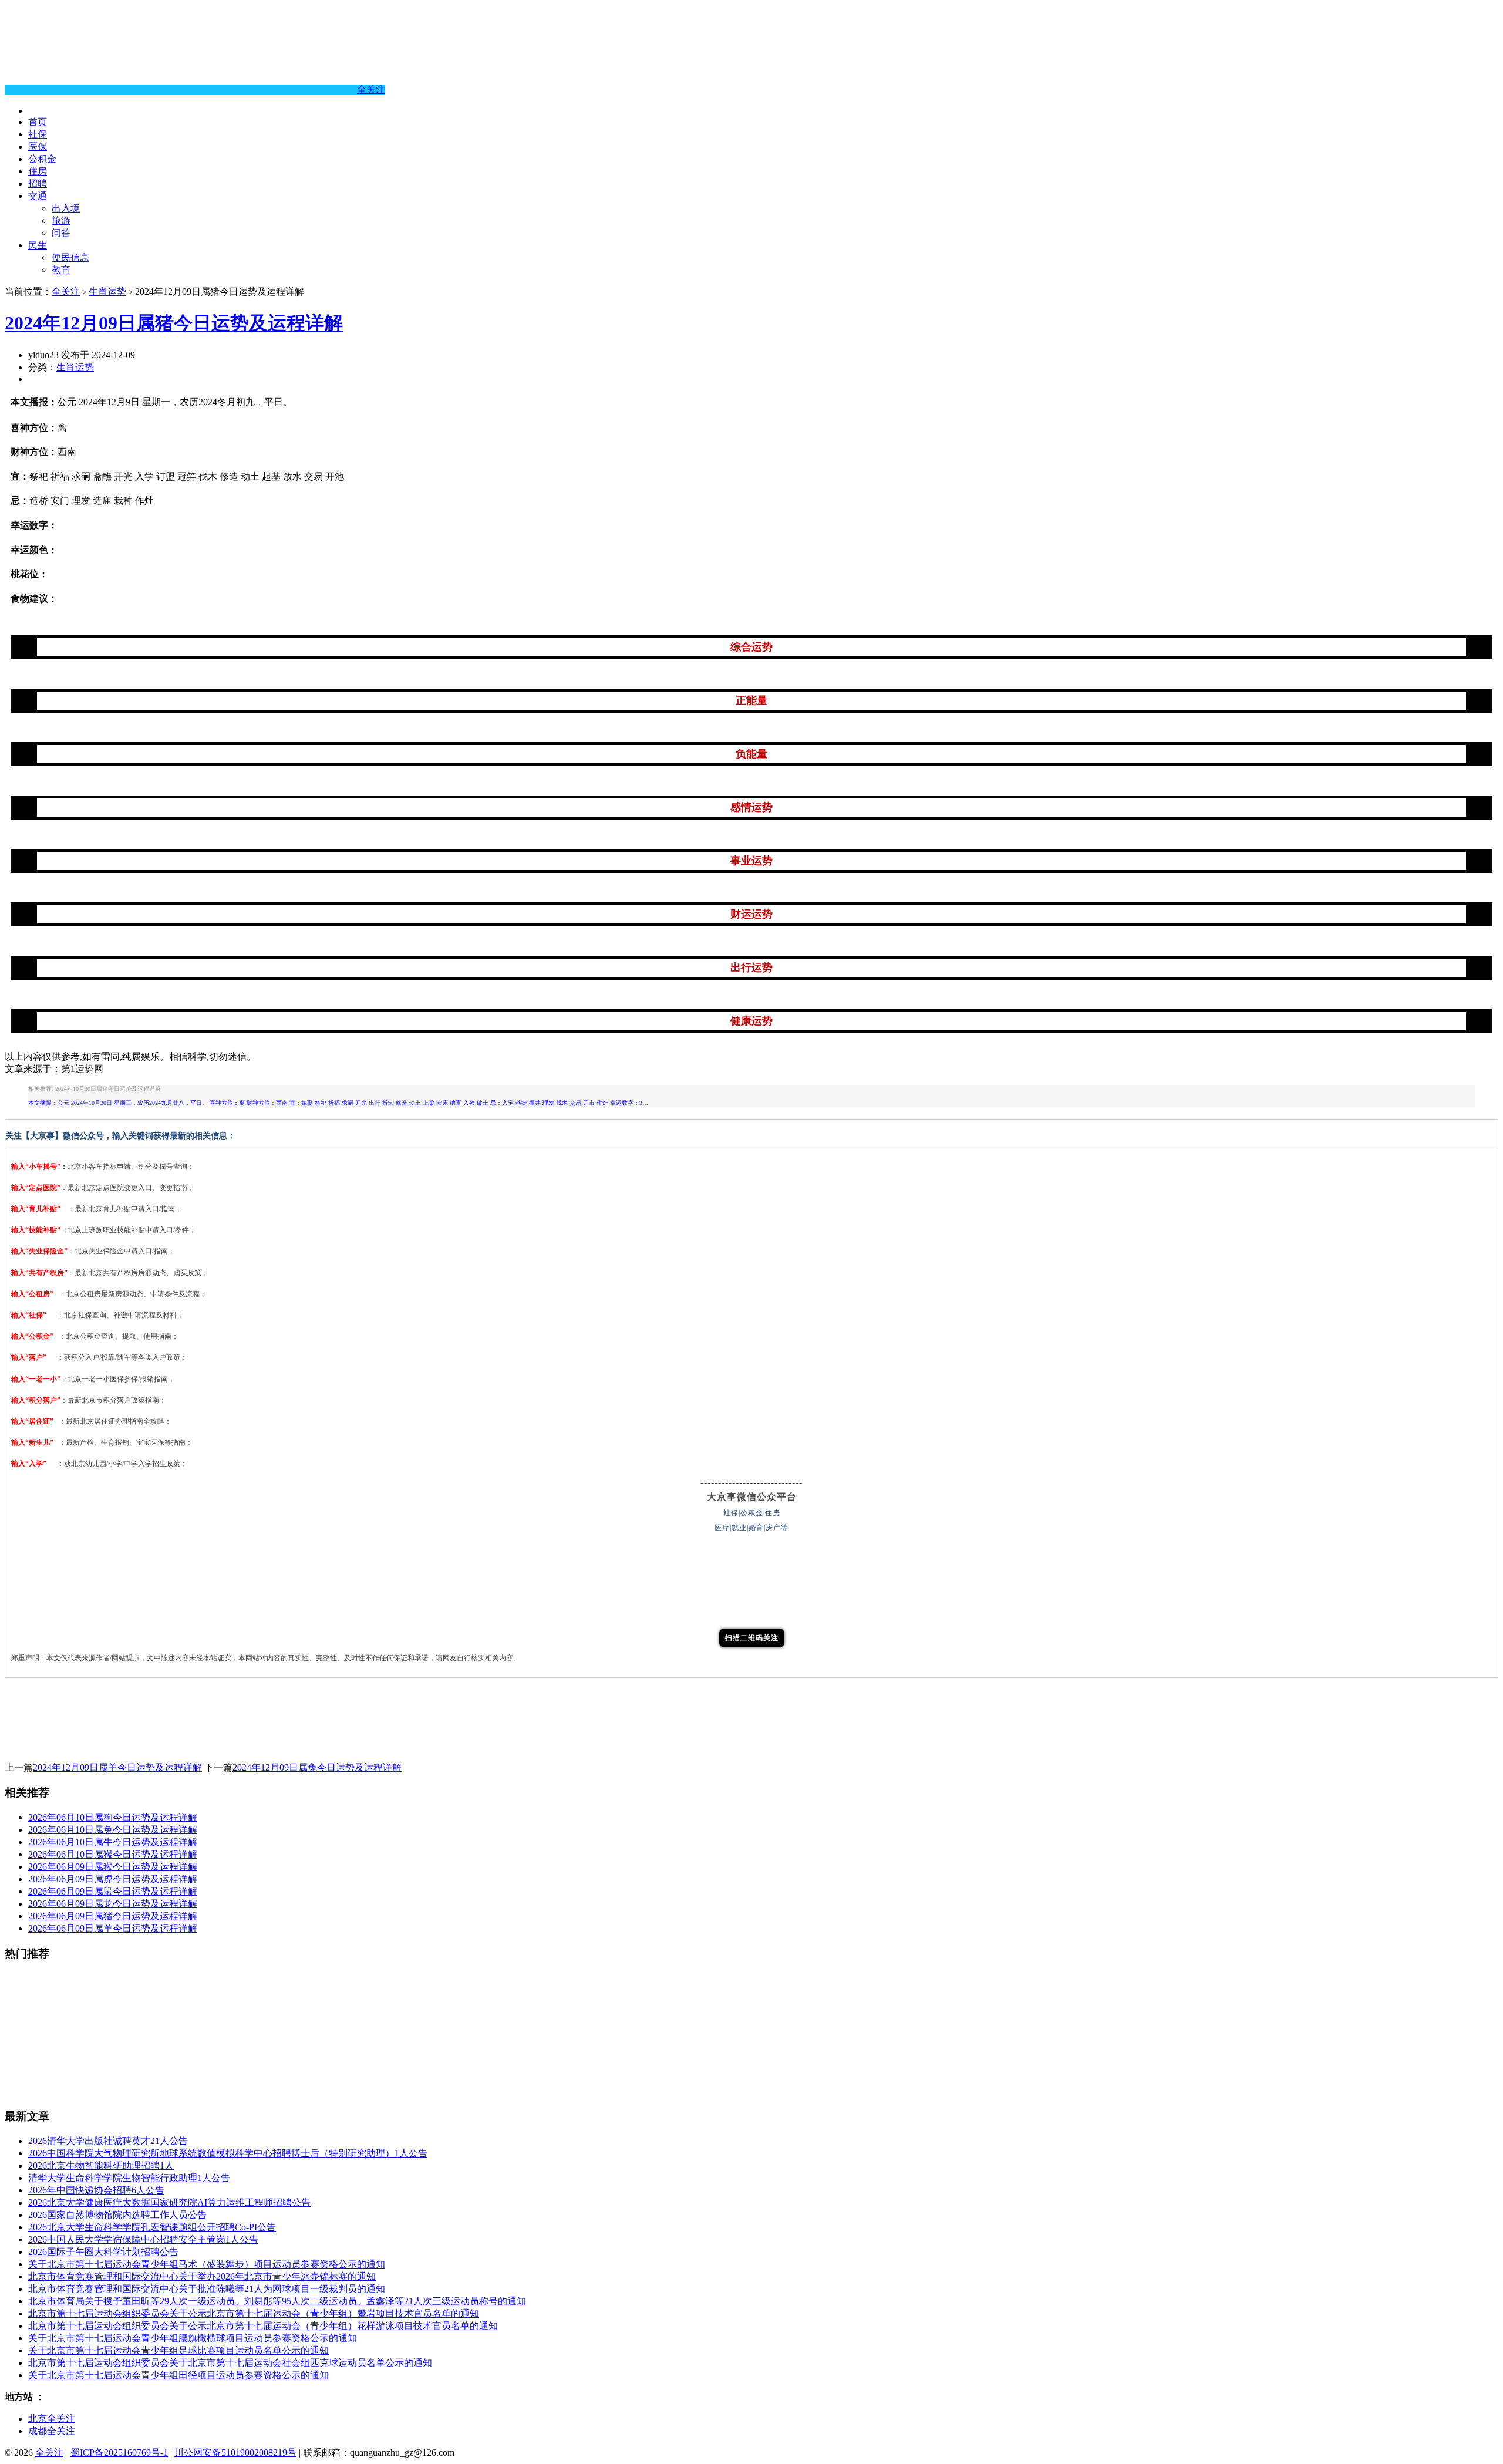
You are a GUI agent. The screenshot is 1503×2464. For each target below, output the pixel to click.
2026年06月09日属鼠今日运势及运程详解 (113, 1891)
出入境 (66, 208)
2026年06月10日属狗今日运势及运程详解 (113, 1817)
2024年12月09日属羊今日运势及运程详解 (117, 1767)
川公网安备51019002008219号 (235, 2453)
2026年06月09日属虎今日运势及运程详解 (113, 1879)
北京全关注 (52, 2419)
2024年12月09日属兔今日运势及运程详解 (317, 1767)
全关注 (371, 90)
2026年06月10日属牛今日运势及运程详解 (113, 1842)
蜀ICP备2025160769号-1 (119, 2453)
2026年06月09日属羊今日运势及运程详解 (113, 1928)
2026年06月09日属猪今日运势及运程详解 (113, 1916)
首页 (38, 122)
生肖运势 (107, 291)
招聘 (38, 183)
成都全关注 (52, 2431)
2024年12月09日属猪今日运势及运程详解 (174, 323)
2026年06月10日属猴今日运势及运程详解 (113, 1854)
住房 (38, 171)
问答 (61, 233)
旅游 (61, 220)
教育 (61, 270)
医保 (38, 146)
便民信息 (70, 257)
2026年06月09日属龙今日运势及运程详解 (113, 1904)
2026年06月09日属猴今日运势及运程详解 (113, 1867)
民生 (38, 245)
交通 (38, 196)
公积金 (42, 159)
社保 (38, 134)
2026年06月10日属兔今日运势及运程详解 (113, 1830)
